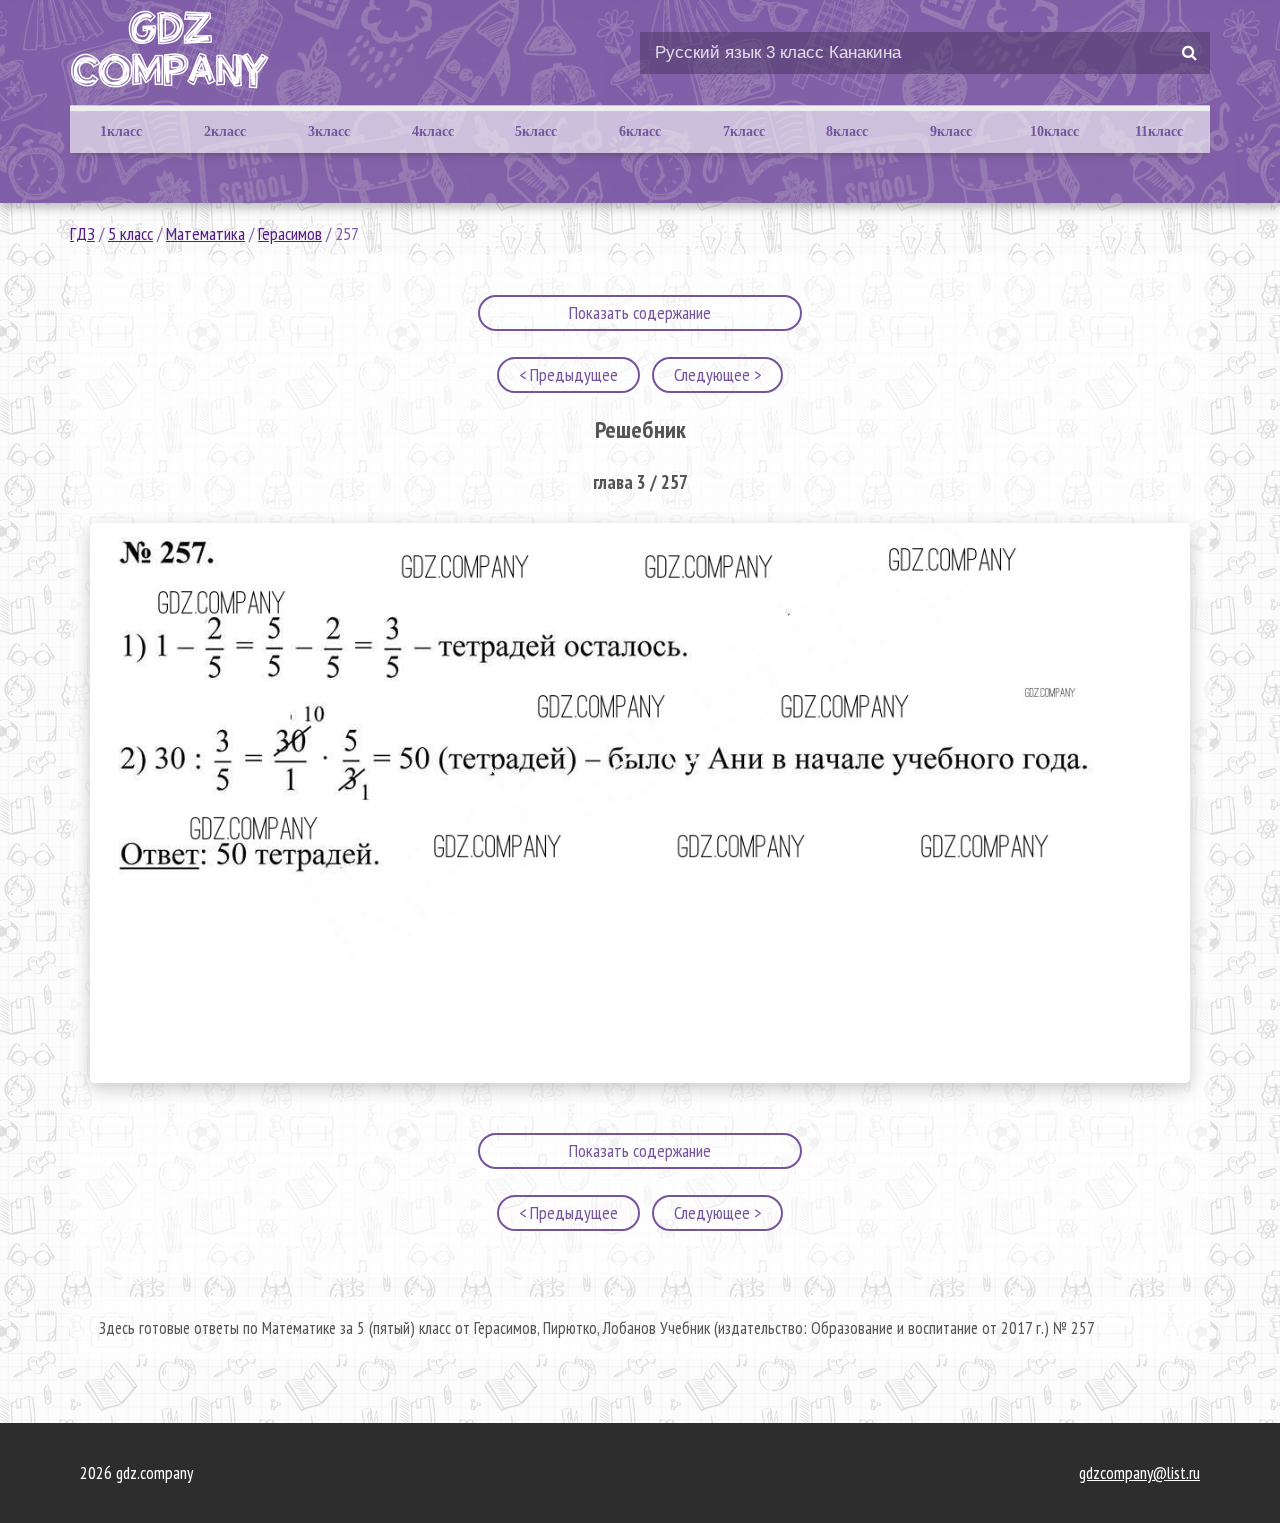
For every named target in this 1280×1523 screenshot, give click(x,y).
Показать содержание (640, 312)
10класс (1054, 131)
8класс (847, 131)
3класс (329, 131)
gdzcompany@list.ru (1139, 1473)
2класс (225, 131)
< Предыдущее (568, 374)
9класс (951, 131)
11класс (1159, 131)
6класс (640, 131)
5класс (536, 131)
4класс (433, 131)
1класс (121, 131)
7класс (744, 131)
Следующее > (717, 374)
